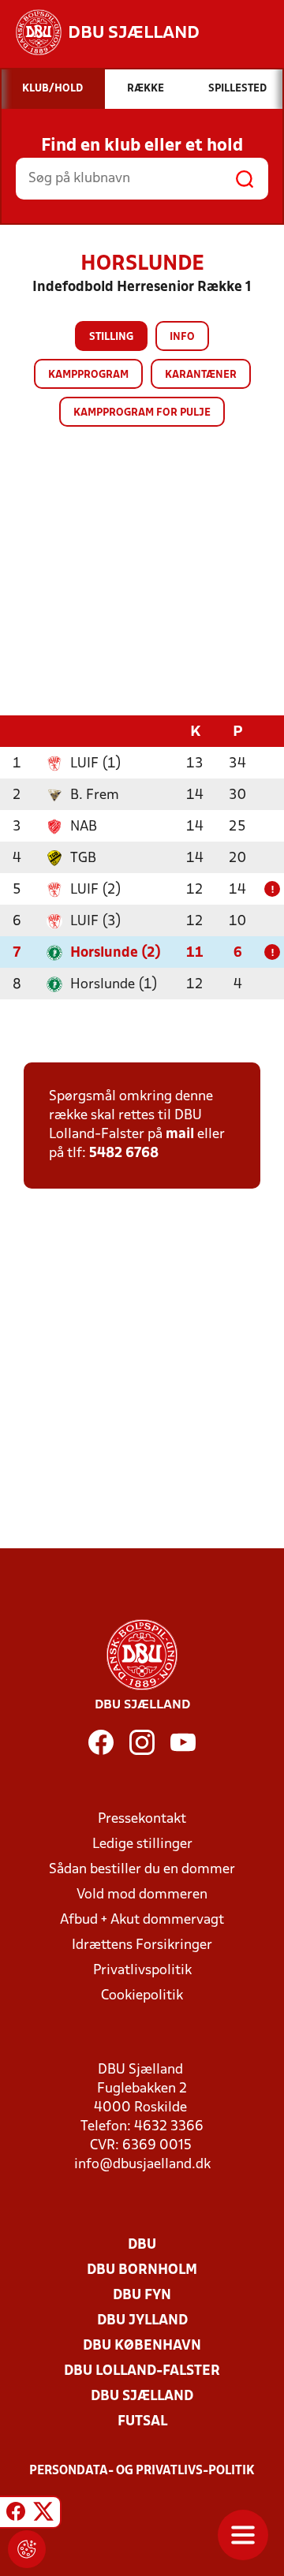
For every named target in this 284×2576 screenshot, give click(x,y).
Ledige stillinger (142, 1844)
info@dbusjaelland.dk (142, 2165)
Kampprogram (88, 375)
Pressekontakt (142, 1819)
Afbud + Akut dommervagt (142, 1920)
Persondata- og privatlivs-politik (142, 2471)
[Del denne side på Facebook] (16, 2514)
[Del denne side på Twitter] (43, 2514)
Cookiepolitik (142, 1996)
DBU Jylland (142, 2321)
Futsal (142, 2422)
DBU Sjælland (142, 2397)
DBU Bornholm (142, 2270)
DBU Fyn (142, 2296)
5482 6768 (124, 1154)
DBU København (142, 2346)
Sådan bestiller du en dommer (142, 1870)
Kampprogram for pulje (142, 413)
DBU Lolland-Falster (142, 2371)
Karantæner (201, 375)
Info (182, 337)
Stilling (111, 337)
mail (180, 1135)
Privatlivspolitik (142, 1971)
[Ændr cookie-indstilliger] (27, 2549)
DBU (142, 2245)
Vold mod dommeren (142, 1895)
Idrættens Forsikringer (142, 1945)
